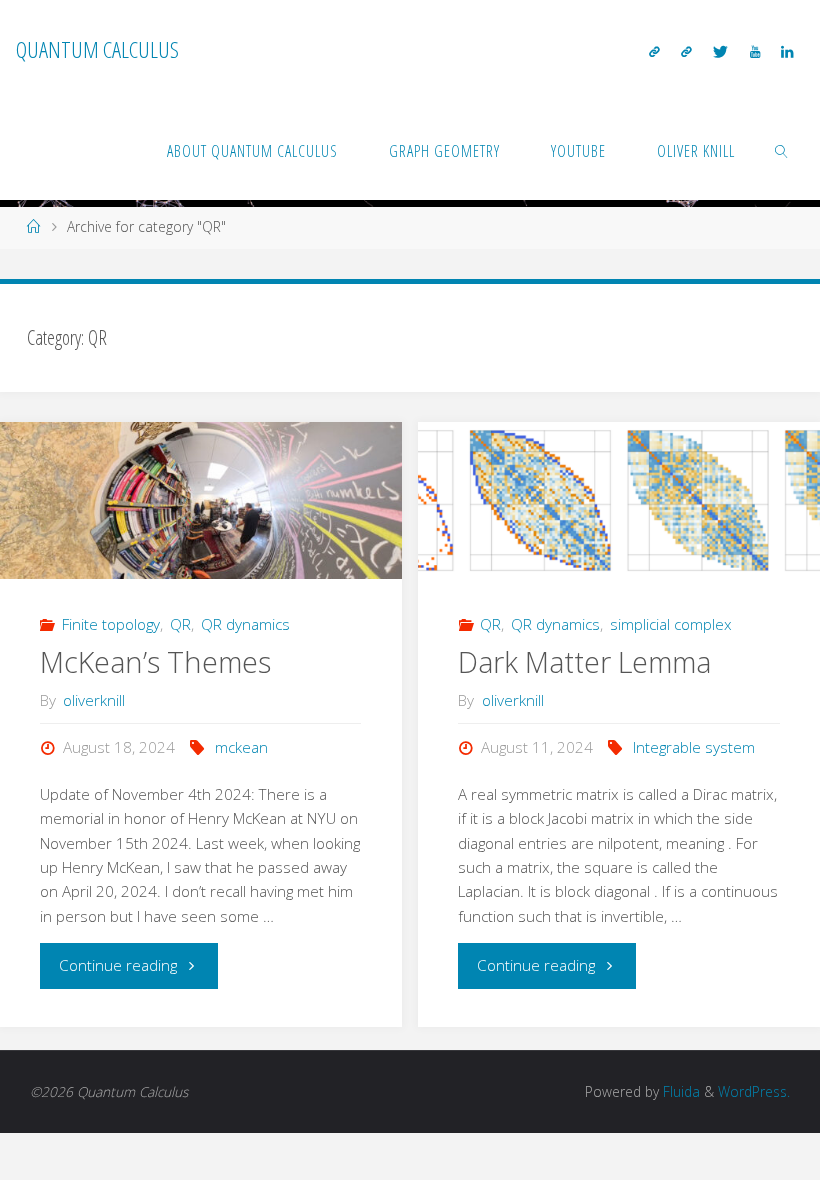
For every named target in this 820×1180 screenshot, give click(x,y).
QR (180, 624)
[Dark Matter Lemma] (618, 500)
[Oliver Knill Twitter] (721, 51)
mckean (241, 747)
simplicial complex (671, 624)
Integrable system (694, 747)
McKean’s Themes (155, 662)
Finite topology (111, 624)
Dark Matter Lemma (584, 662)
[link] (782, 150)
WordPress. (754, 1091)
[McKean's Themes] (200, 500)
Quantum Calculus (97, 49)
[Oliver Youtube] (754, 51)
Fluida (679, 1091)
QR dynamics (245, 624)
